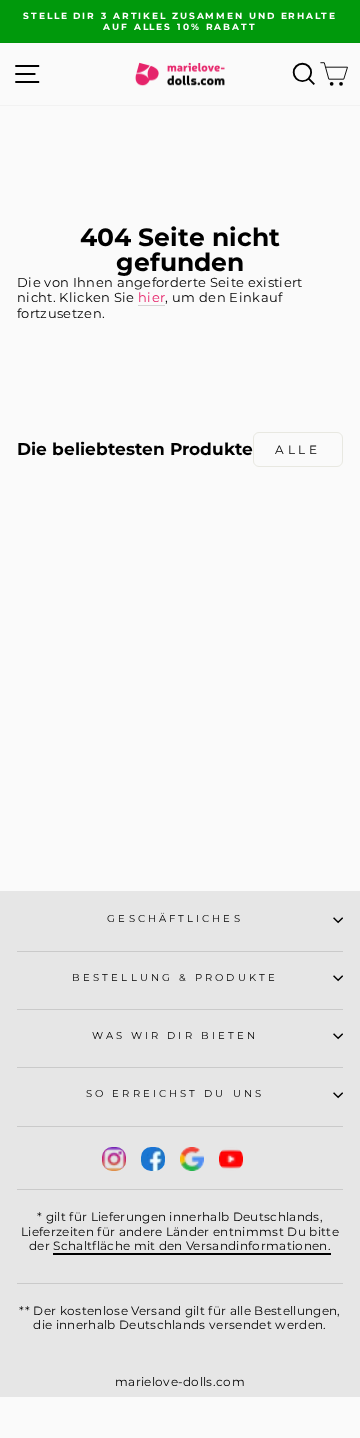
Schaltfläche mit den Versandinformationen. (192, 1245)
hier (151, 297)
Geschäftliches (174, 918)
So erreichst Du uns (175, 1093)
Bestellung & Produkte (175, 977)
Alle (297, 449)
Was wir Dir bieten (175, 1035)
